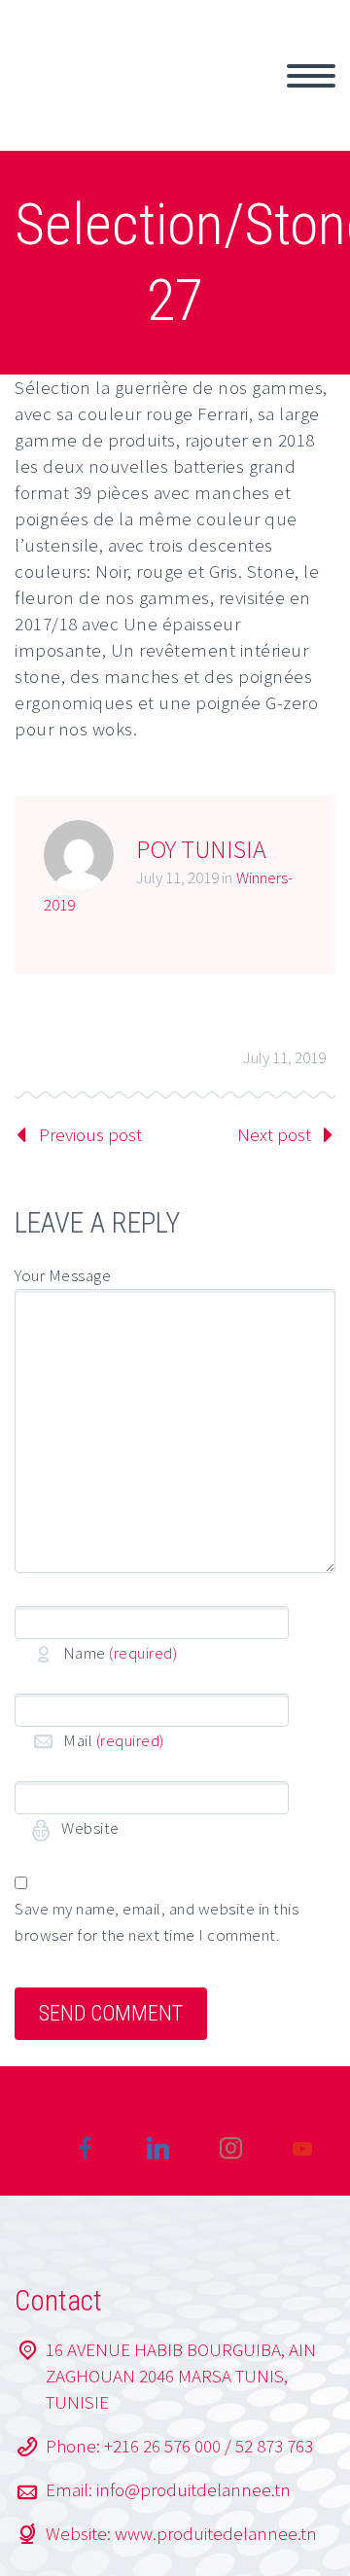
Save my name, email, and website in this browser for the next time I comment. (157, 1922)
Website (89, 1828)
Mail (114, 1740)
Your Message (63, 1275)
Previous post (90, 1134)
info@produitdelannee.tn (193, 2489)
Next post (274, 1134)
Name (120, 1653)
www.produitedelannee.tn (216, 2533)
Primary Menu (311, 76)
